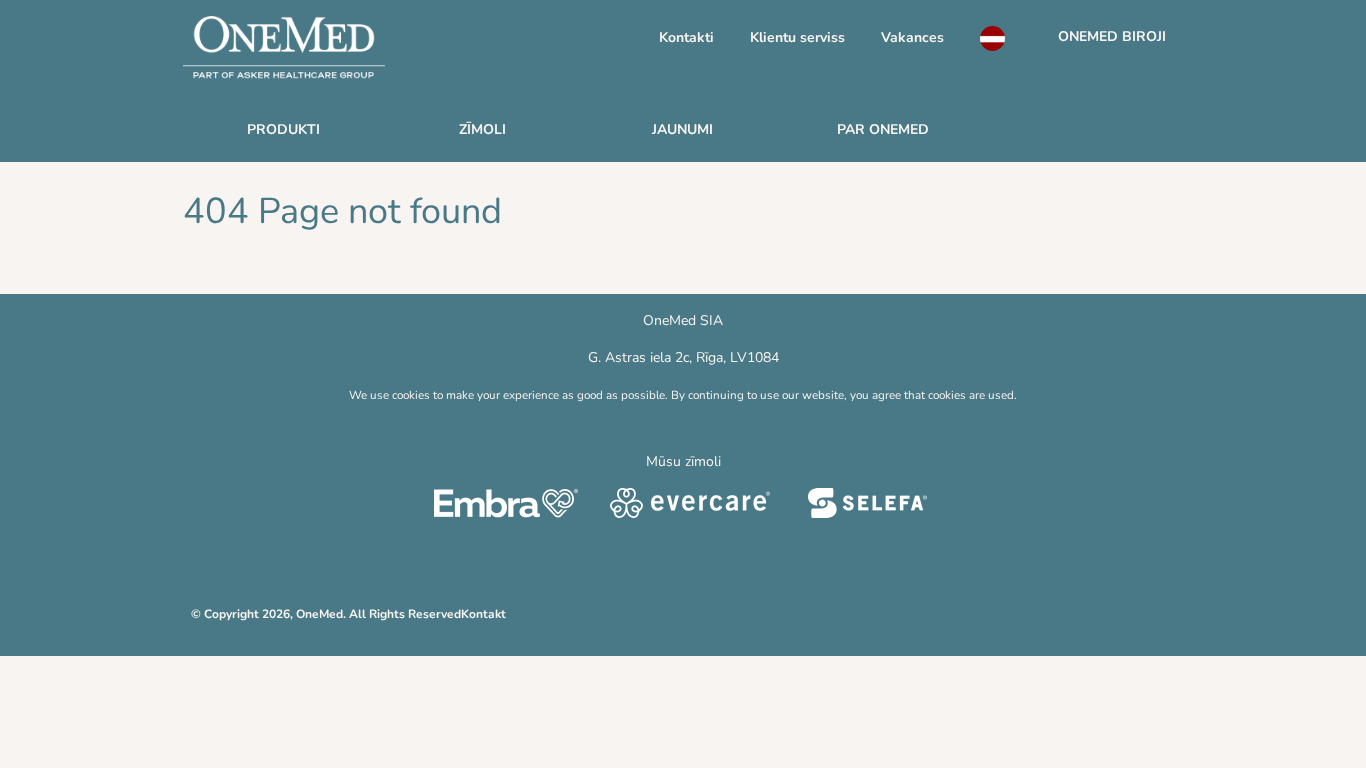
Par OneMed (883, 129)
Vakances (912, 37)
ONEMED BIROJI (1112, 36)
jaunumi (682, 129)
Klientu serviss (797, 37)
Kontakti (686, 37)
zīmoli (482, 129)
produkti (283, 129)
